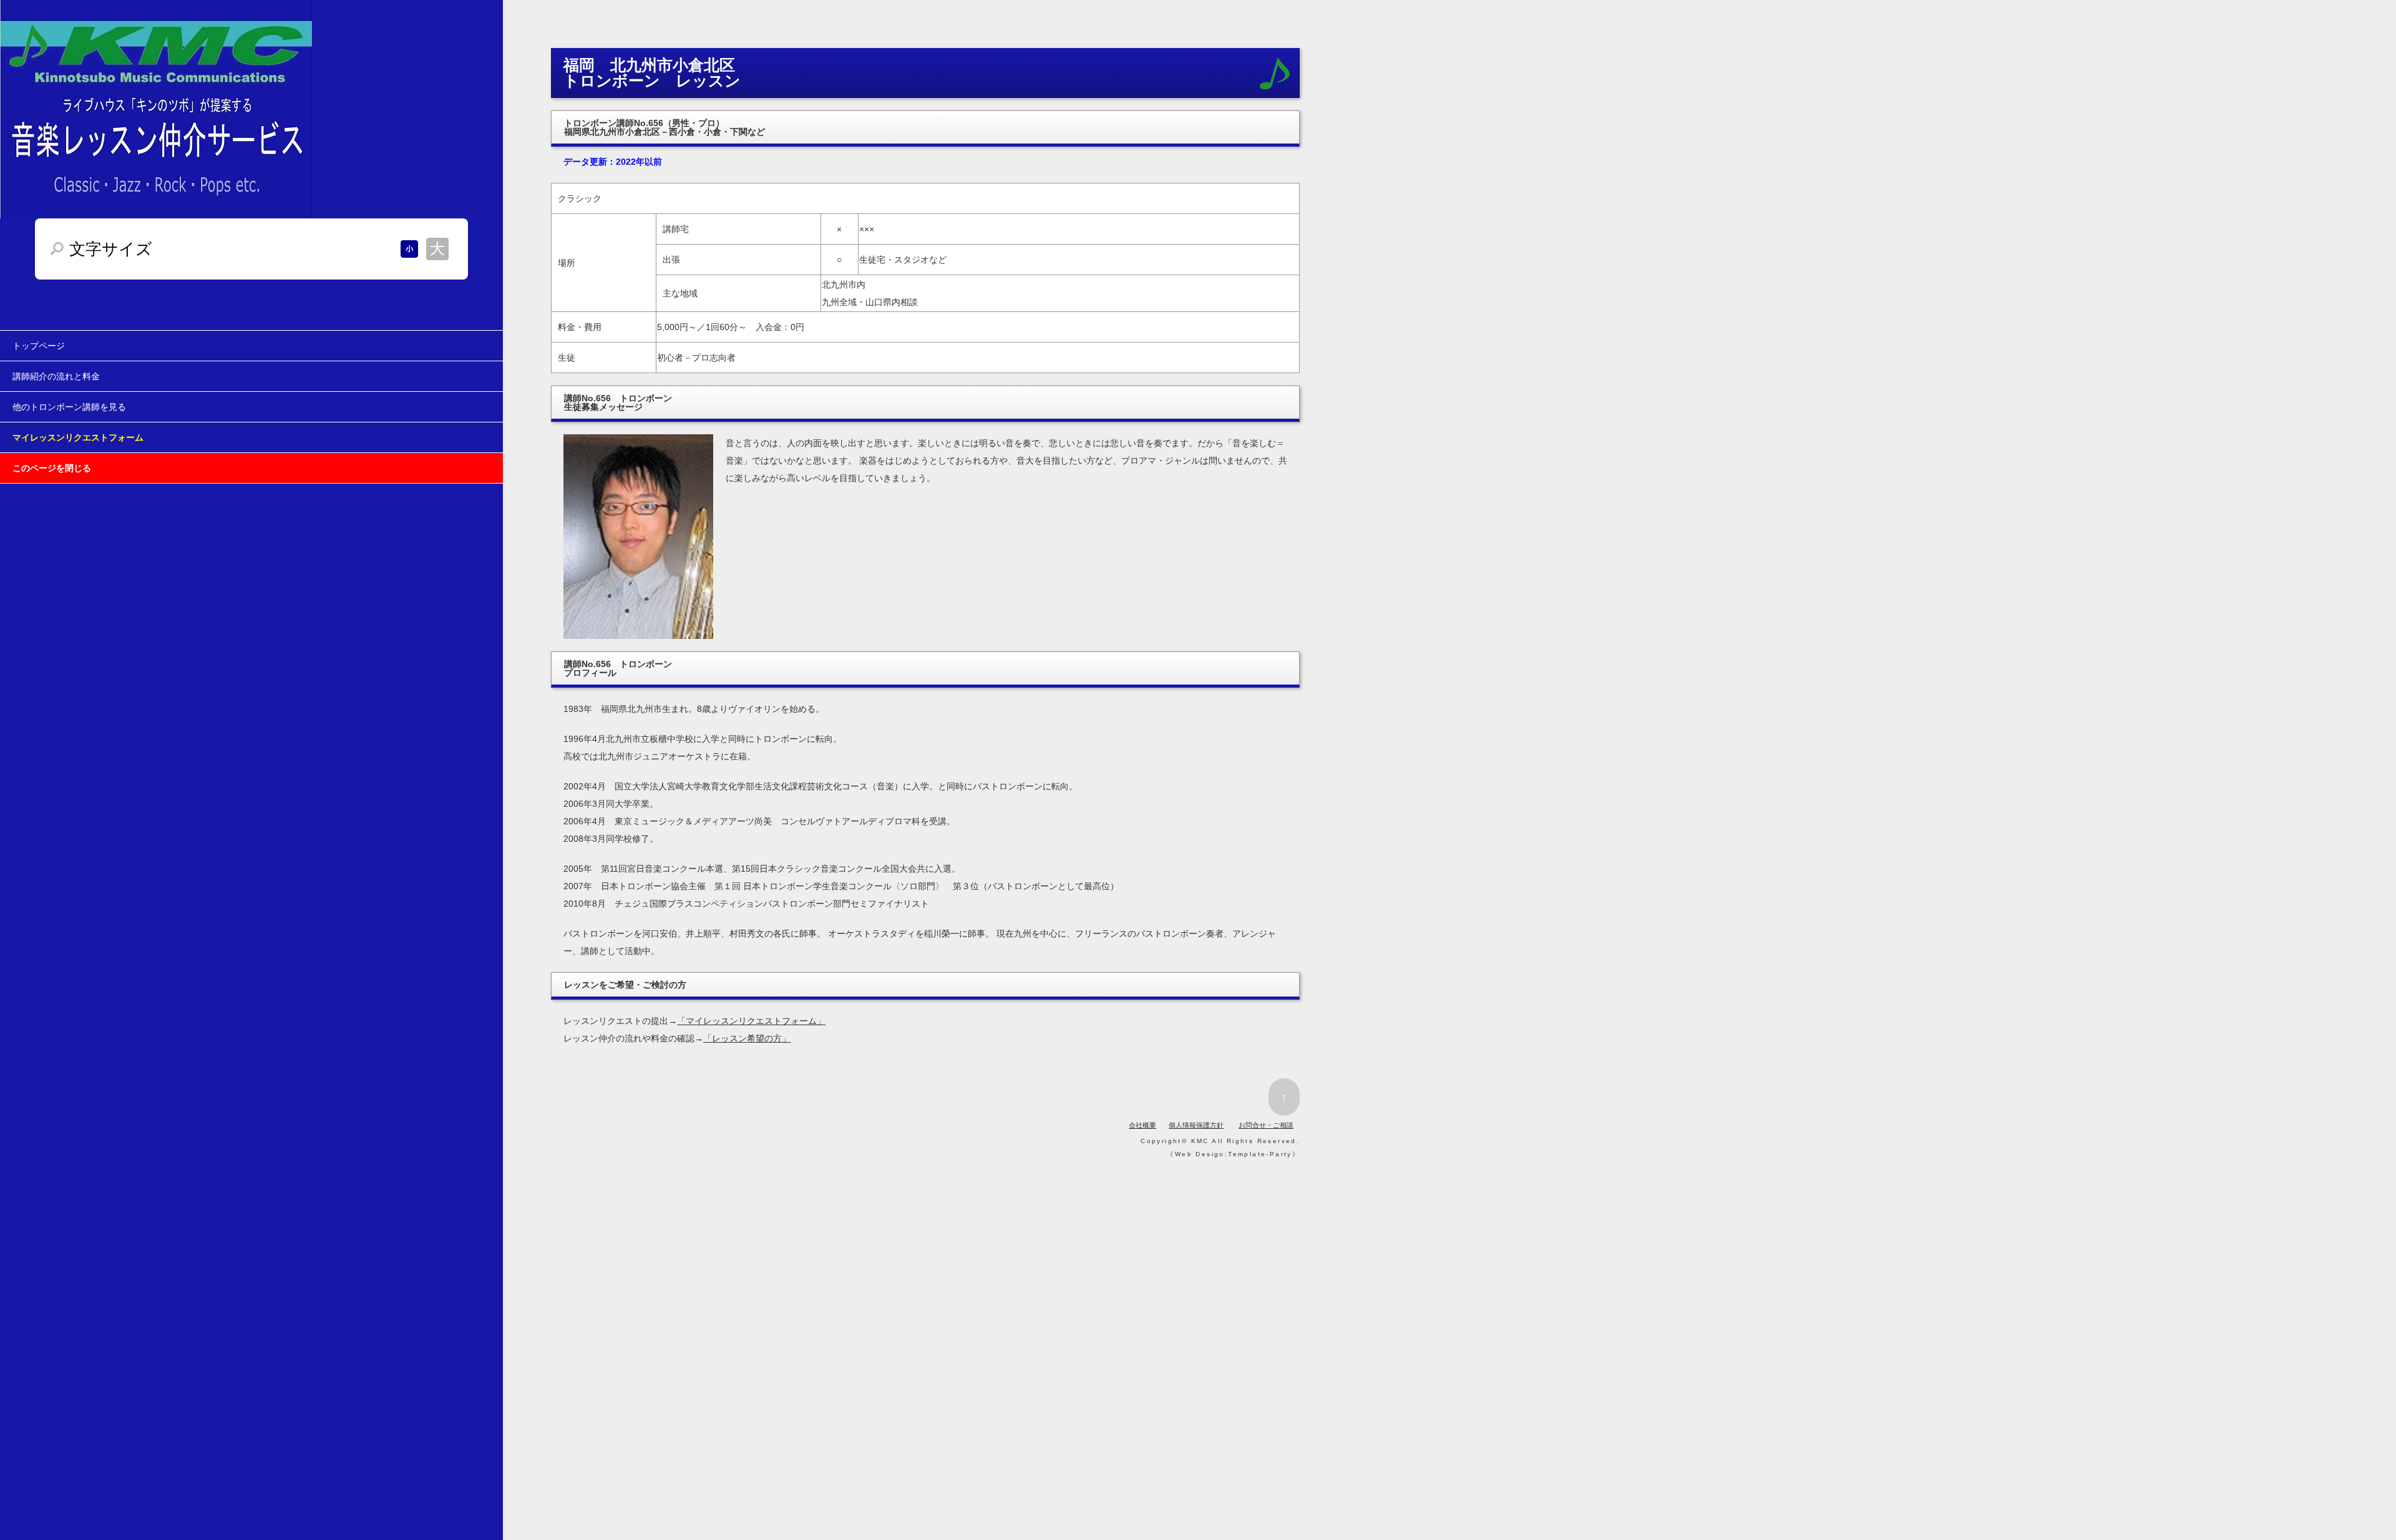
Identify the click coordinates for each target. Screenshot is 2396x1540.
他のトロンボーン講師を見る (69, 407)
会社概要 (1142, 1125)
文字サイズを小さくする (409, 249)
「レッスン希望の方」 (747, 1038)
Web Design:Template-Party (1234, 1154)
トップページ (39, 346)
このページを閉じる (52, 468)
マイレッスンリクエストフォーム (78, 437)
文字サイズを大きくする (437, 249)
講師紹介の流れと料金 (56, 376)
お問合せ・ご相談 (1266, 1125)
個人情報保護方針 (1196, 1125)
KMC (1200, 1141)
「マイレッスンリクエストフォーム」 (751, 1021)
